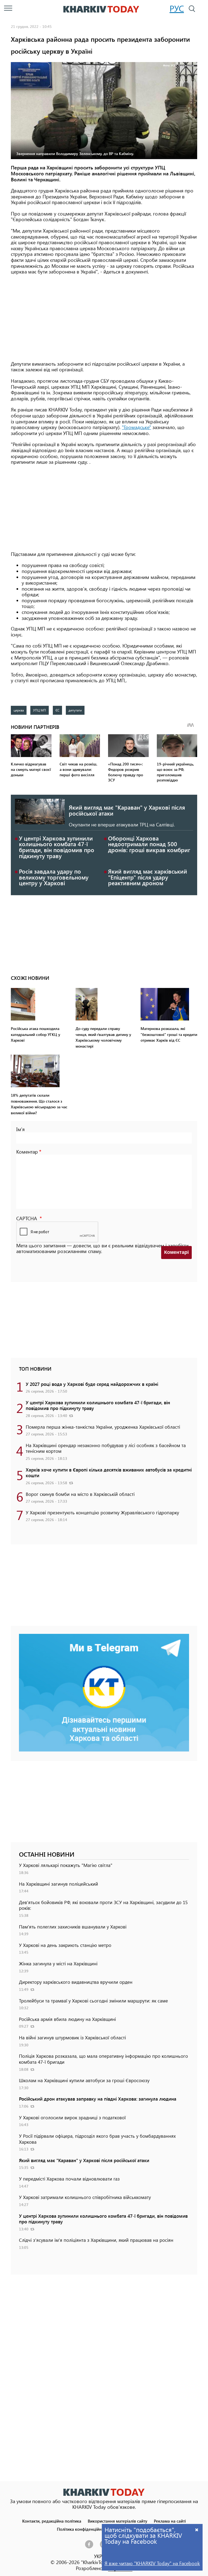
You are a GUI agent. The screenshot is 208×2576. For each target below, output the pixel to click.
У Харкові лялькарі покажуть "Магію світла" (66, 1865)
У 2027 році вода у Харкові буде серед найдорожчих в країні (92, 1384)
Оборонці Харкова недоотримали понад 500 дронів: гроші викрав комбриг (149, 844)
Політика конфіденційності (83, 2529)
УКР (98, 2556)
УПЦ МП (40, 710)
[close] (197, 2530)
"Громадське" (136, 427)
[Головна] (101, 9)
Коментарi (176, 1252)
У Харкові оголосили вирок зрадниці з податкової (72, 2117)
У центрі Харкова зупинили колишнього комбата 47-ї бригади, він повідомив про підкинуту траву (57, 847)
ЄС (57, 710)
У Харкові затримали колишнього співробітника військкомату (85, 2197)
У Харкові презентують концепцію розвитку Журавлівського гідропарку (102, 1512)
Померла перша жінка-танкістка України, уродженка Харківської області (103, 1427)
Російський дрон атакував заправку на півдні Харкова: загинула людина (98, 2099)
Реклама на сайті (170, 2521)
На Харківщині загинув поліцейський (58, 1884)
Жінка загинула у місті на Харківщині (58, 1963)
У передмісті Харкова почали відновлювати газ (69, 2179)
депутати (75, 710)
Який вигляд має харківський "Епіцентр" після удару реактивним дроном (148, 877)
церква (19, 710)
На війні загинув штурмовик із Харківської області (72, 2037)
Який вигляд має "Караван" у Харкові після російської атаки (127, 810)
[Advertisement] (104, 318)
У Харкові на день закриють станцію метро (65, 1945)
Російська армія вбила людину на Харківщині (67, 2019)
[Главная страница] (104, 2492)
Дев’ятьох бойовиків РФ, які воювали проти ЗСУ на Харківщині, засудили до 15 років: (103, 1905)
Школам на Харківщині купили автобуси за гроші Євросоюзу (84, 2080)
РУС (177, 8)
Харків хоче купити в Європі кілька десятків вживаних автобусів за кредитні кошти (109, 1473)
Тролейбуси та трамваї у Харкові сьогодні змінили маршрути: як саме (93, 2001)
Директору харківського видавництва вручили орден (76, 1982)
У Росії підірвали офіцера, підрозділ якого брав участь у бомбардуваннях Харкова (97, 2139)
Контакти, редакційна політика (52, 2521)
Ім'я (20, 1129)
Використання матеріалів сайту (118, 2521)
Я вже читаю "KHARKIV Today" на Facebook (152, 2563)
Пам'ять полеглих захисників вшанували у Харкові (73, 1927)
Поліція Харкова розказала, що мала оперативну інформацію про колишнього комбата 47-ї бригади (103, 2059)
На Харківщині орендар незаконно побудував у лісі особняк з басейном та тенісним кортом (106, 1448)
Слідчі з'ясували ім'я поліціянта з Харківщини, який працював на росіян (96, 2240)
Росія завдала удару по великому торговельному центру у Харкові (54, 877)
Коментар (27, 1152)
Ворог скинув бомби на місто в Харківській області (80, 1494)
